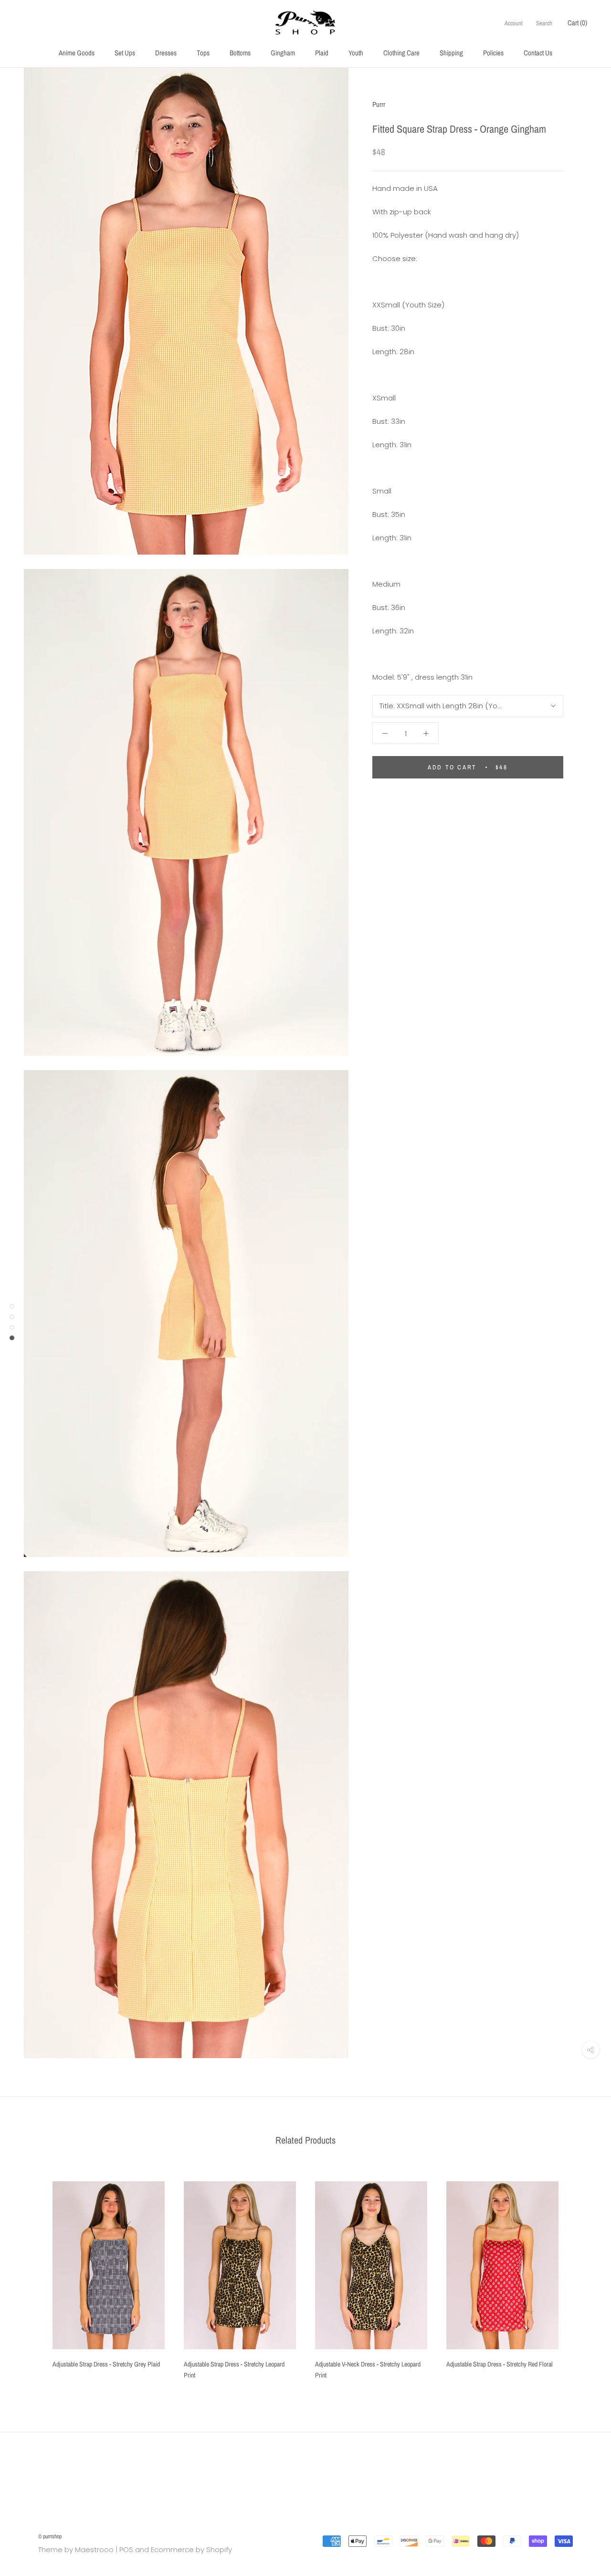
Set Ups (125, 53)
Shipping (451, 53)
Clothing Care (401, 53)
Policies (493, 53)
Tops (203, 53)
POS (126, 2550)
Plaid (322, 53)
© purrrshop (50, 2536)
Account (514, 23)
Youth (356, 53)
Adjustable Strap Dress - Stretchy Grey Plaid (106, 2364)
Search (544, 23)
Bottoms (240, 53)
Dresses (166, 53)
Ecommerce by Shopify (191, 2550)
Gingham (283, 53)
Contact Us (538, 53)
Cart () (577, 23)
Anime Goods (77, 53)
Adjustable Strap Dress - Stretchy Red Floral (500, 2364)
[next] (581, 2276)
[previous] (30, 2276)
